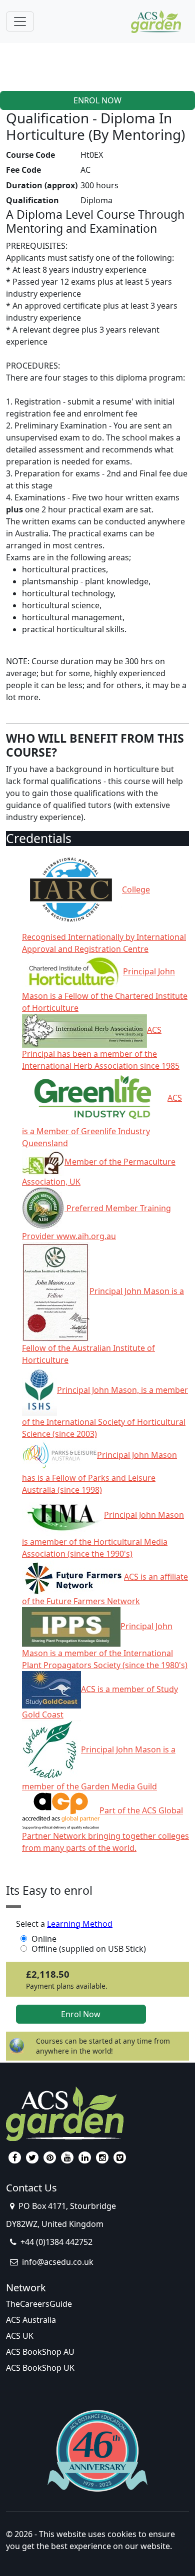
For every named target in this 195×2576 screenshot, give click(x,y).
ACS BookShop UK (40, 2368)
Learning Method (80, 1924)
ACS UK (20, 2336)
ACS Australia (31, 2320)
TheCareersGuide (39, 2304)
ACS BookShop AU (40, 2352)
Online (44, 1939)
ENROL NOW (97, 100)
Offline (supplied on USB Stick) (89, 1949)
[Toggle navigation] (20, 21)
